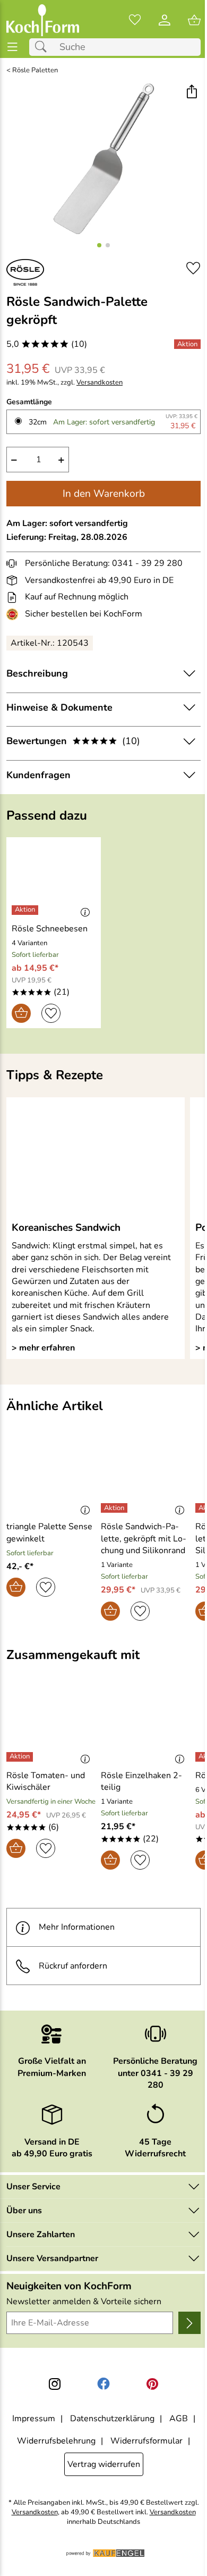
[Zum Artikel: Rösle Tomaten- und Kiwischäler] (51, 1725)
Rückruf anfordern (73, 1966)
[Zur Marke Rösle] (25, 272)
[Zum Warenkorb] (194, 20)
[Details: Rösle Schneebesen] (26, 910)
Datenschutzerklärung (112, 2419)
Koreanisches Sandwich (66, 1228)
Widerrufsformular (146, 2441)
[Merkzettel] (135, 20)
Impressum (34, 2419)
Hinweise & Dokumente (59, 707)
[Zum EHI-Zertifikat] (14, 614)
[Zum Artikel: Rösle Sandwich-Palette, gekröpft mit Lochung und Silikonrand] (145, 1477)
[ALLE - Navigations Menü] (12, 47)
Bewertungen (73, 741)
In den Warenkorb (104, 494)
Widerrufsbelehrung (56, 2441)
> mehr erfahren (43, 1348)
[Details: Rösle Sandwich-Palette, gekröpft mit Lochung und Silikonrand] (115, 1508)
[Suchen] (44, 47)
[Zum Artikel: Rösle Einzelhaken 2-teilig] (145, 1725)
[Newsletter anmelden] (189, 2323)
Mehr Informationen (77, 1927)
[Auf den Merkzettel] (193, 268)
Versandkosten (100, 383)
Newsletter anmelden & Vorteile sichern (84, 2302)
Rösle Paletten (35, 70)
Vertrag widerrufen (104, 2464)
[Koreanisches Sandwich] (96, 1159)
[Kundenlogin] (165, 20)
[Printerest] (152, 2384)
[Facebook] (103, 2384)
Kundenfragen (38, 775)
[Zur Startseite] (43, 20)
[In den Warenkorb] (21, 1013)
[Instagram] (55, 2384)
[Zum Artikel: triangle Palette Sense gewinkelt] (51, 1477)
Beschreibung (37, 673)
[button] (191, 93)
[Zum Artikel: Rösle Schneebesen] (54, 878)
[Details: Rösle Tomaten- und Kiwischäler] (21, 1757)
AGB (179, 2419)
